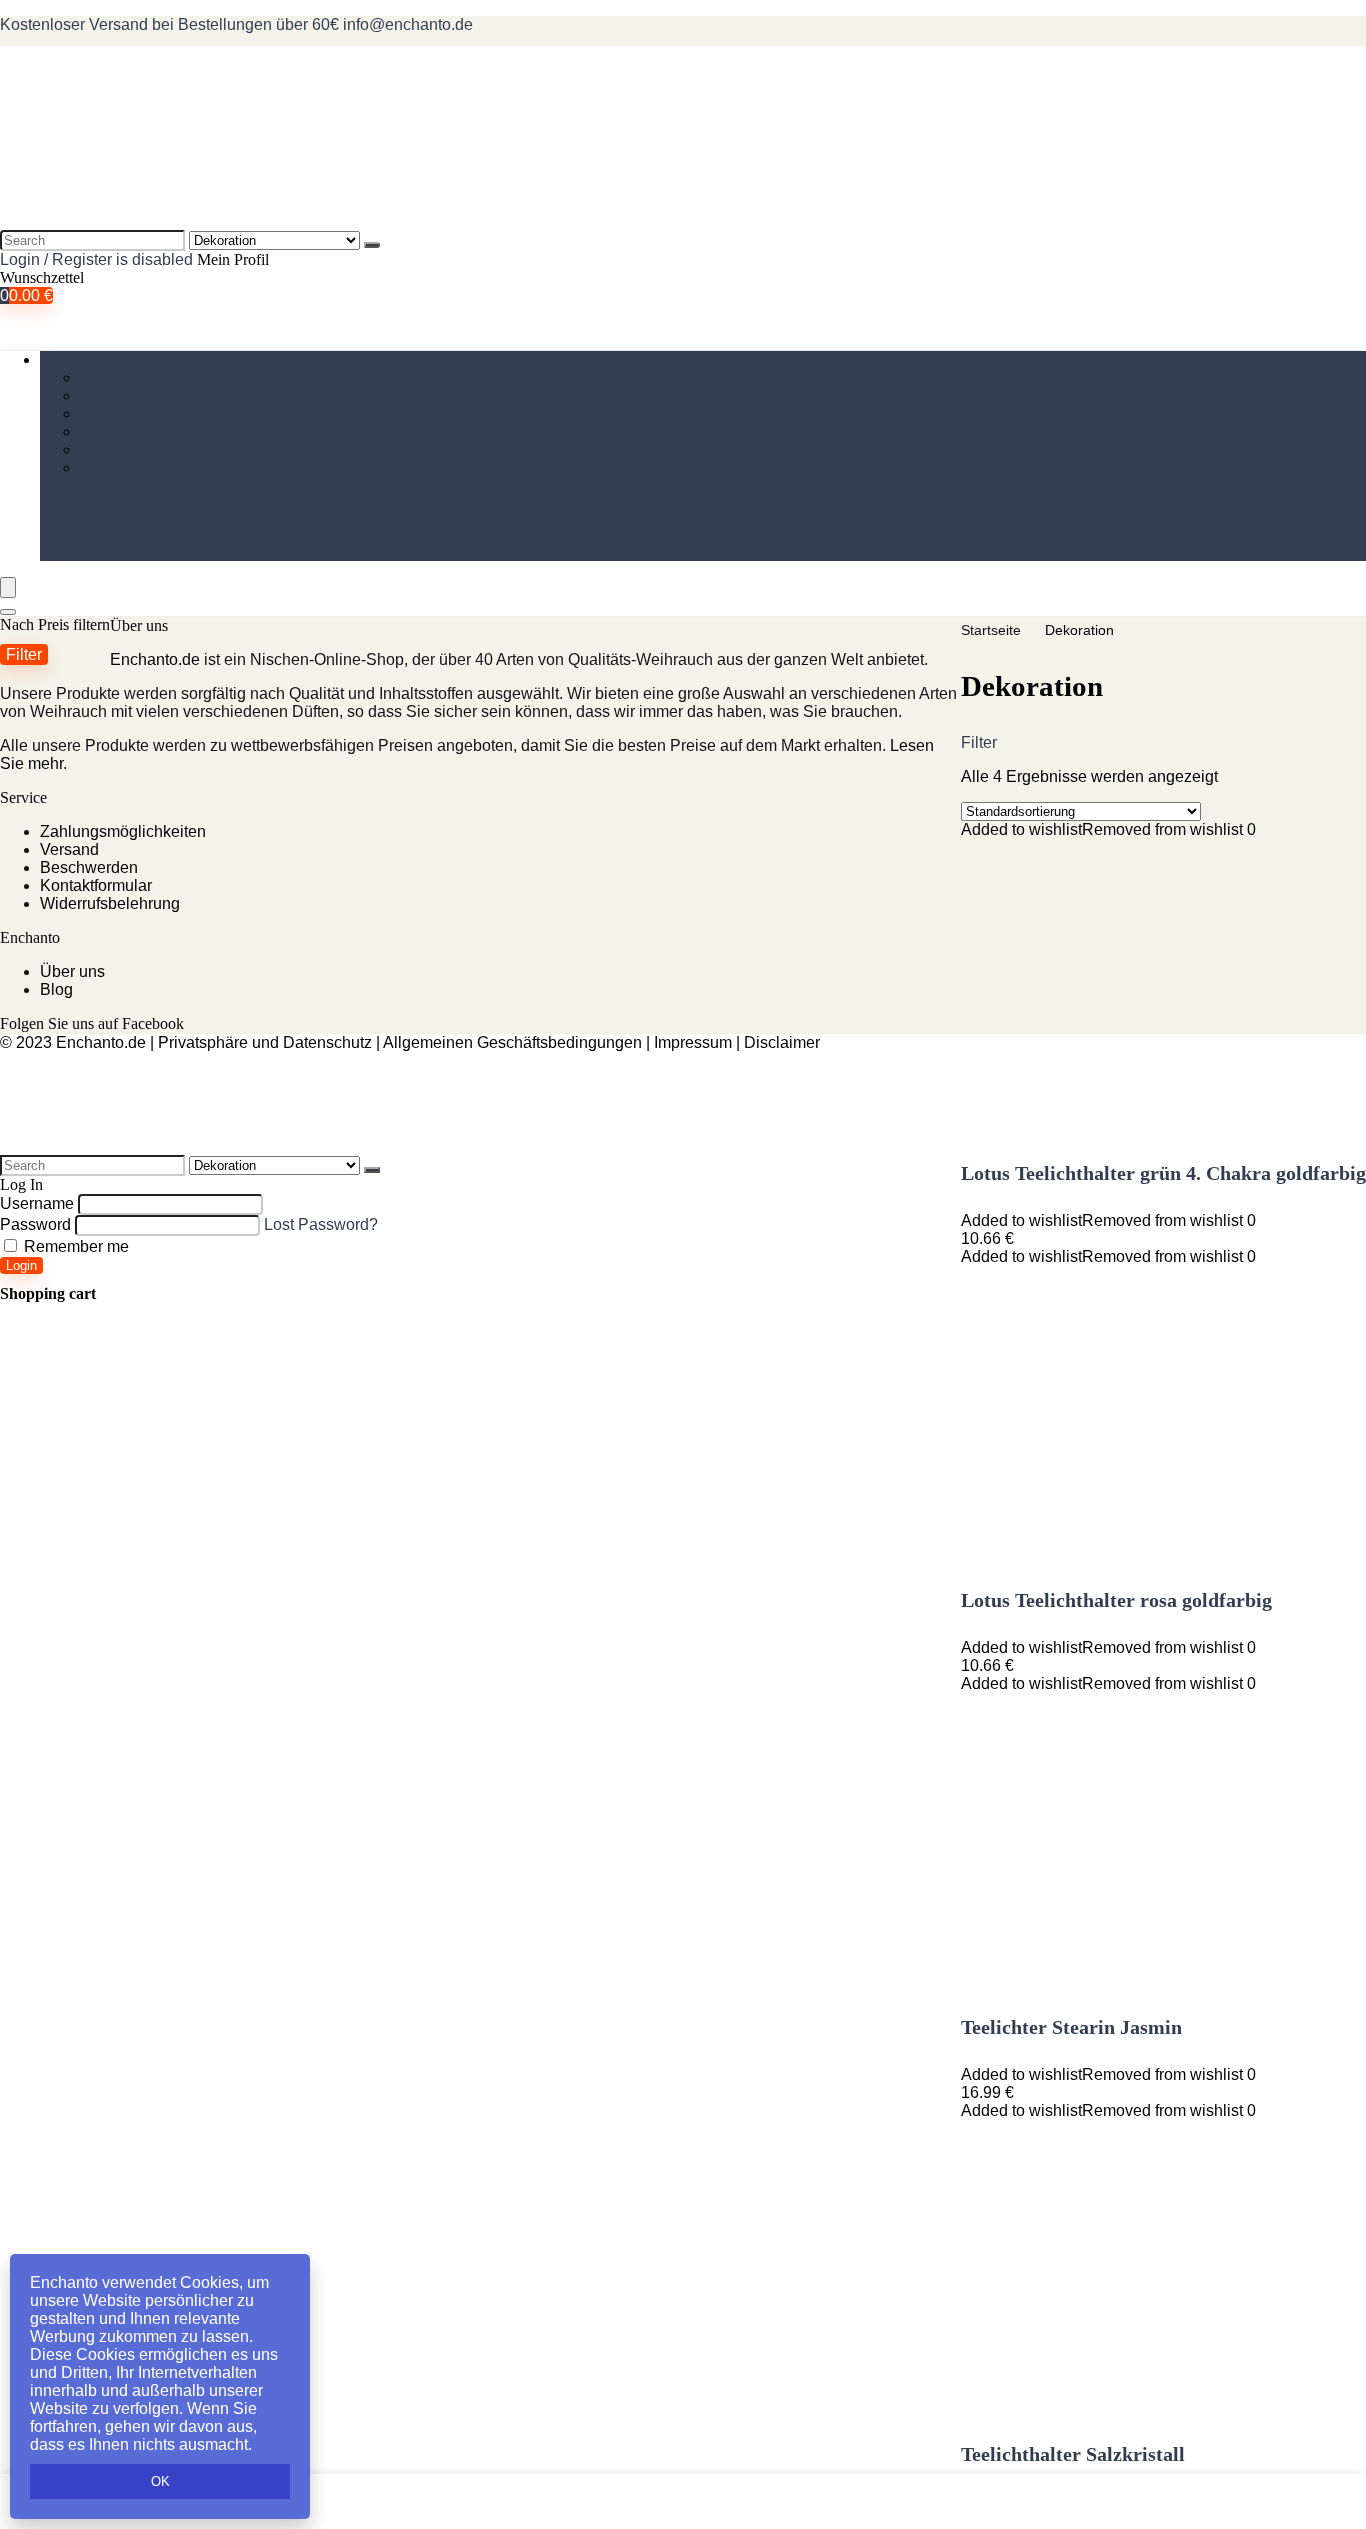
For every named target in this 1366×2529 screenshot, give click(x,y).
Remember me (74, 1246)
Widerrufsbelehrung (110, 903)
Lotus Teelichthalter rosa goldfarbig (1116, 1600)
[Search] (372, 245)
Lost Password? (321, 1224)
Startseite (991, 630)
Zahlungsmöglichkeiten (123, 831)
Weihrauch (78, 359)
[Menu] (8, 587)
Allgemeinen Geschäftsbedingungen (512, 1042)
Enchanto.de (155, 659)
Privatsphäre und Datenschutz (265, 1042)
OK (160, 2481)
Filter (24, 654)
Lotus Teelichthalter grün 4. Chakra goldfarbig (1163, 1173)
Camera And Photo (147, 413)
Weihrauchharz (134, 377)
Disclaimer (782, 1042)
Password (35, 1224)
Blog (56, 989)
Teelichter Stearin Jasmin (1071, 2027)
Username (37, 1203)
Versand (69, 849)
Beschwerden (89, 867)
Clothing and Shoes (150, 449)
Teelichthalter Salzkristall (1073, 2454)
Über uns (72, 971)
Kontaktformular (96, 885)
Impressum (693, 1042)
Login (21, 1265)
